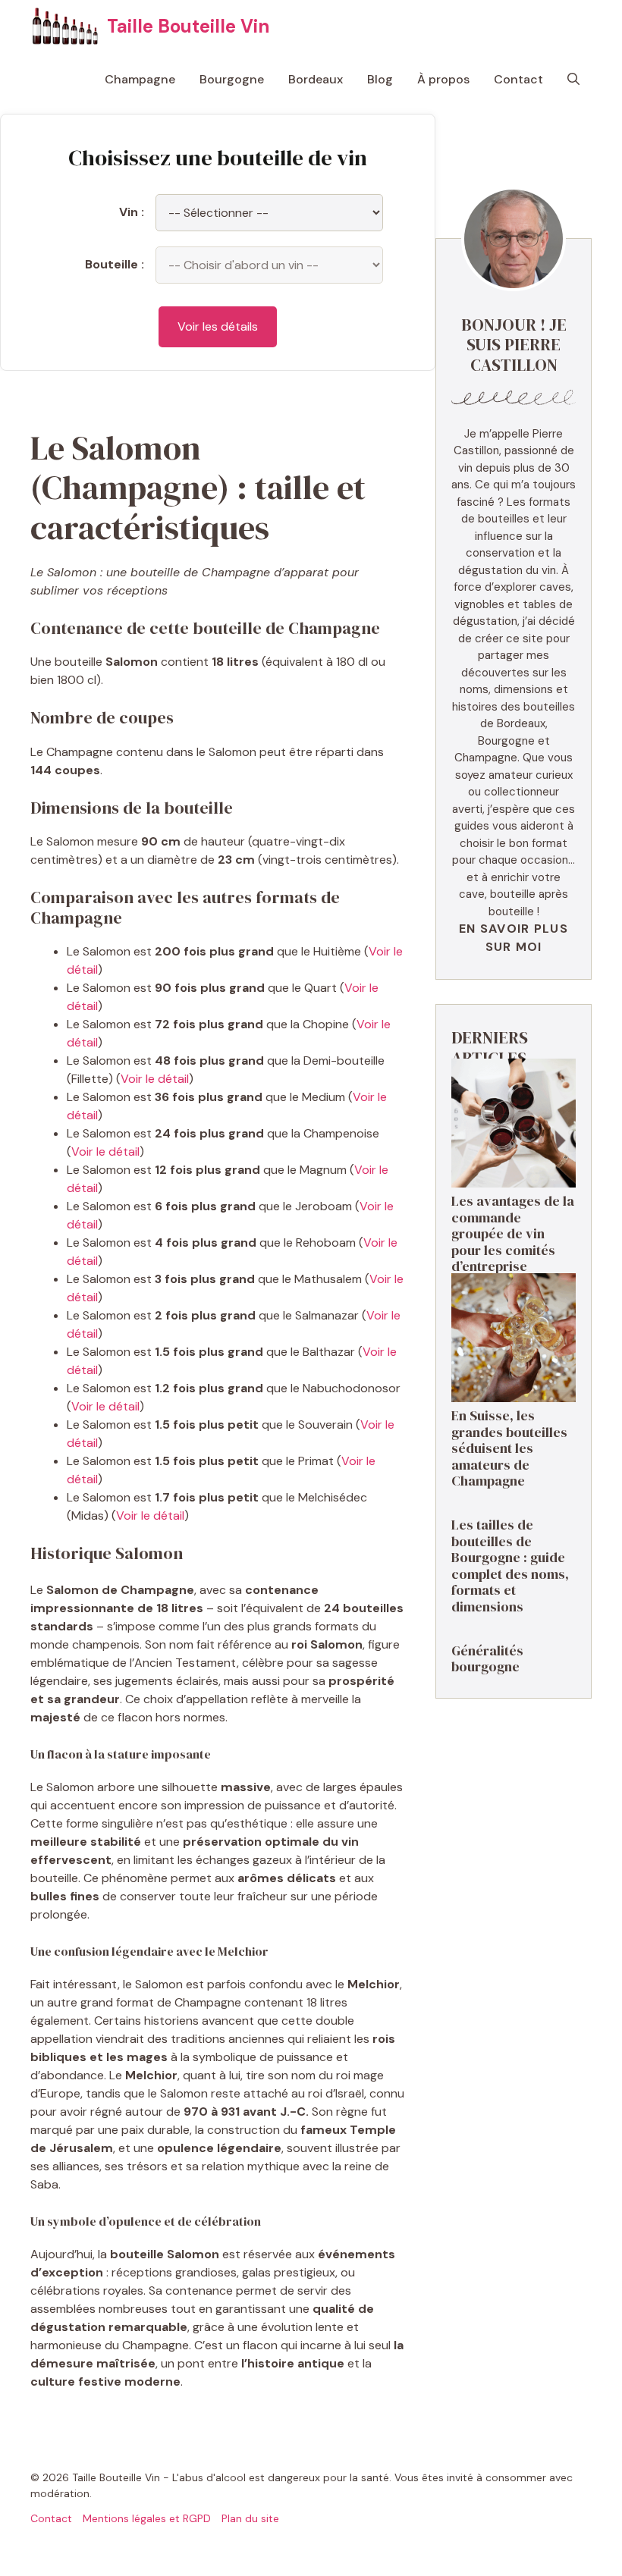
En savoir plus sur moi (514, 938)
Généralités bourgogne (487, 1659)
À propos (443, 79)
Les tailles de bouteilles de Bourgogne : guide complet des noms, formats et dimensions (510, 1566)
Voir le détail (155, 1079)
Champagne (140, 79)
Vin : (132, 212)
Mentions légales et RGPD (147, 2518)
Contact (518, 79)
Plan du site (250, 2518)
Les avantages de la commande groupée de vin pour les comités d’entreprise (513, 1233)
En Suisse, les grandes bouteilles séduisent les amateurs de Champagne (509, 1448)
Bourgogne (232, 79)
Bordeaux (316, 79)
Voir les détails (218, 326)
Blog (380, 79)
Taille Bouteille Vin (188, 26)
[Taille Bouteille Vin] (65, 27)
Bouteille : (115, 264)
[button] (573, 80)
